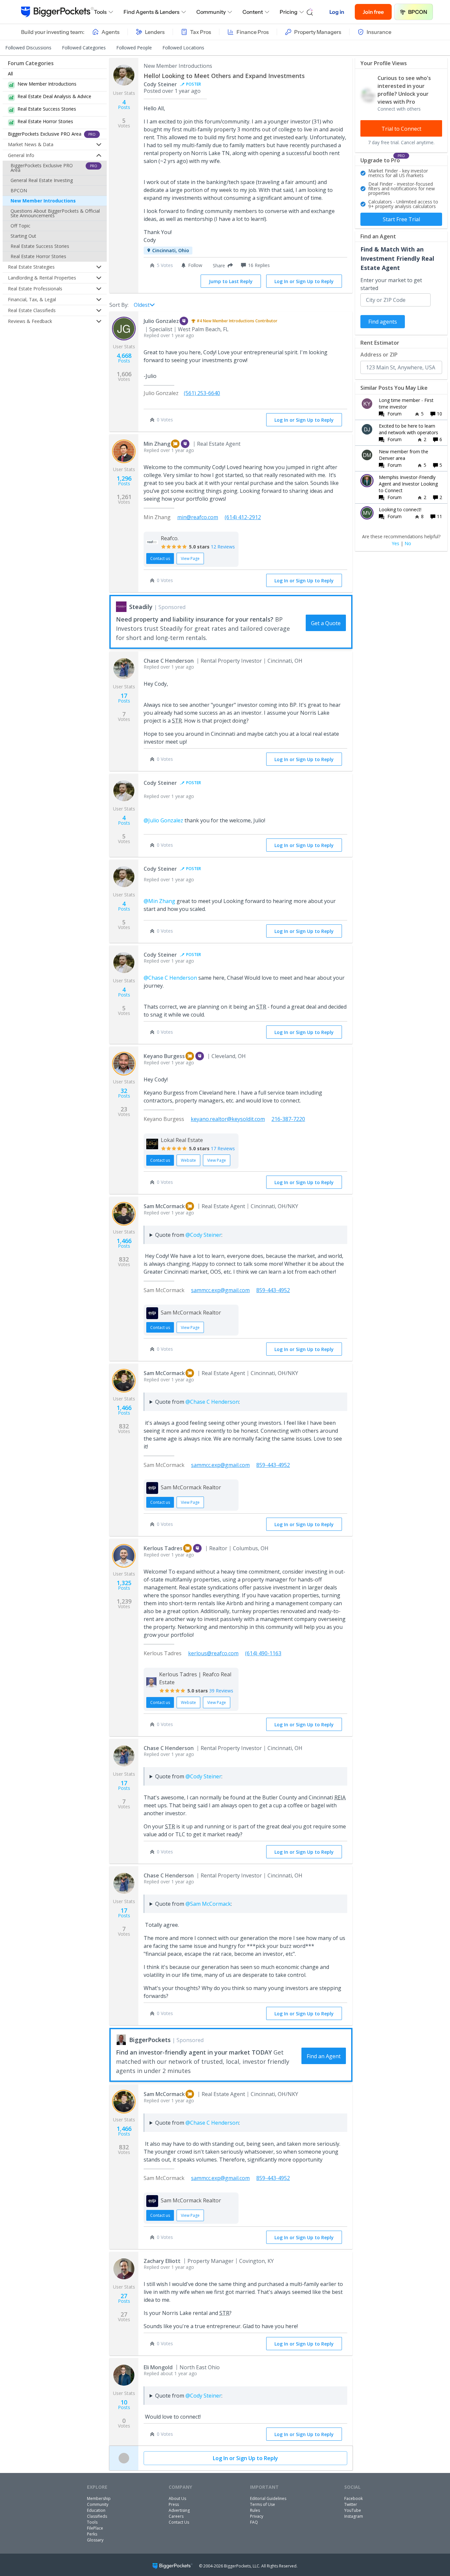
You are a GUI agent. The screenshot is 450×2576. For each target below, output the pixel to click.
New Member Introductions (43, 201)
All (10, 74)
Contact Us (179, 2522)
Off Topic (20, 226)
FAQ (254, 2522)
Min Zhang (157, 444)
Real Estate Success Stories (40, 246)
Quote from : (189, 1235)
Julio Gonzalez (161, 321)
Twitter (351, 2504)
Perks (92, 2534)
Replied (169, 335)
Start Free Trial (401, 219)
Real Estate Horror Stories (38, 256)
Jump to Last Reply (231, 281)
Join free (373, 12)
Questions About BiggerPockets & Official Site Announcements (55, 213)
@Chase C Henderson (170, 978)
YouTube (353, 2510)
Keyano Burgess (164, 1056)
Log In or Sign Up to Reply (304, 281)
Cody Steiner (160, 84)
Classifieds (97, 2516)
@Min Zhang (159, 901)
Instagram (354, 2516)
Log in (337, 12)
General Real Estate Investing (42, 180)
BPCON (418, 12)
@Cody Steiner (203, 1235)
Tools (100, 12)
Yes (395, 544)
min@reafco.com (198, 517)
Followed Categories (84, 48)
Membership (99, 2498)
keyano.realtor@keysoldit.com (228, 1119)
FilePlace (95, 2528)
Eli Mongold (158, 2367)
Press (174, 2504)
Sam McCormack (164, 1206)
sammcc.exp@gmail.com (220, 1290)
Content (253, 12)
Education (96, 2510)
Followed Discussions (28, 48)
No (408, 544)
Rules (255, 2510)
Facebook (353, 2498)
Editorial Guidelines (268, 2498)
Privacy (257, 2516)
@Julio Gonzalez (163, 820)
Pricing (289, 12)
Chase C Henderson (169, 661)
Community (211, 12)
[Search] (310, 12)
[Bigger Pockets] (57, 12)
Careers (176, 2516)
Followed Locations (183, 48)
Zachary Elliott (162, 2261)
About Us (177, 2498)
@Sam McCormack (208, 1904)
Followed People (134, 48)
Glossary (95, 2540)
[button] (222, 265)
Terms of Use (263, 2504)
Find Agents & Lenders (152, 12)
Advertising (179, 2510)
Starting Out (23, 236)
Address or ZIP (379, 355)
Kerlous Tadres (163, 1548)
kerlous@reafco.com (213, 1653)
